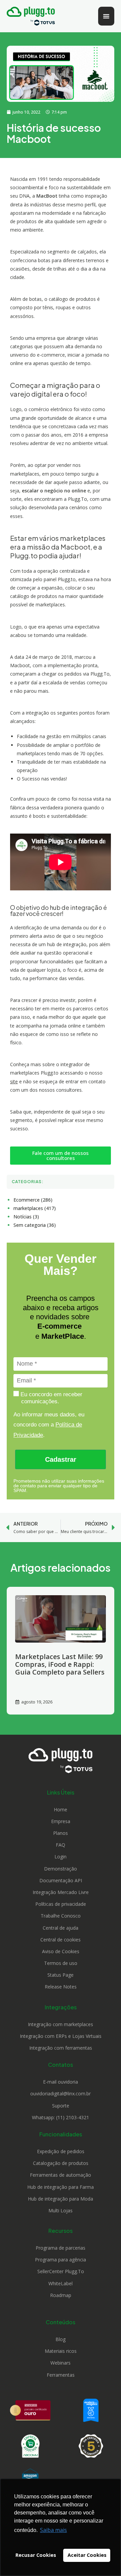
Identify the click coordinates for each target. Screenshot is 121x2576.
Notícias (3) (26, 1217)
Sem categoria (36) (35, 1225)
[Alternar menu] (106, 16)
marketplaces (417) (35, 1208)
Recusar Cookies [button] (36, 2555)
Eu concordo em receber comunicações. (51, 1398)
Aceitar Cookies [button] (87, 2555)
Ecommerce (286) (33, 1200)
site (14, 1081)
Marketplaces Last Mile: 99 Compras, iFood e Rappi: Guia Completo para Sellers (60, 1664)
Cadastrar (61, 1459)
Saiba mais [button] (53, 2530)
